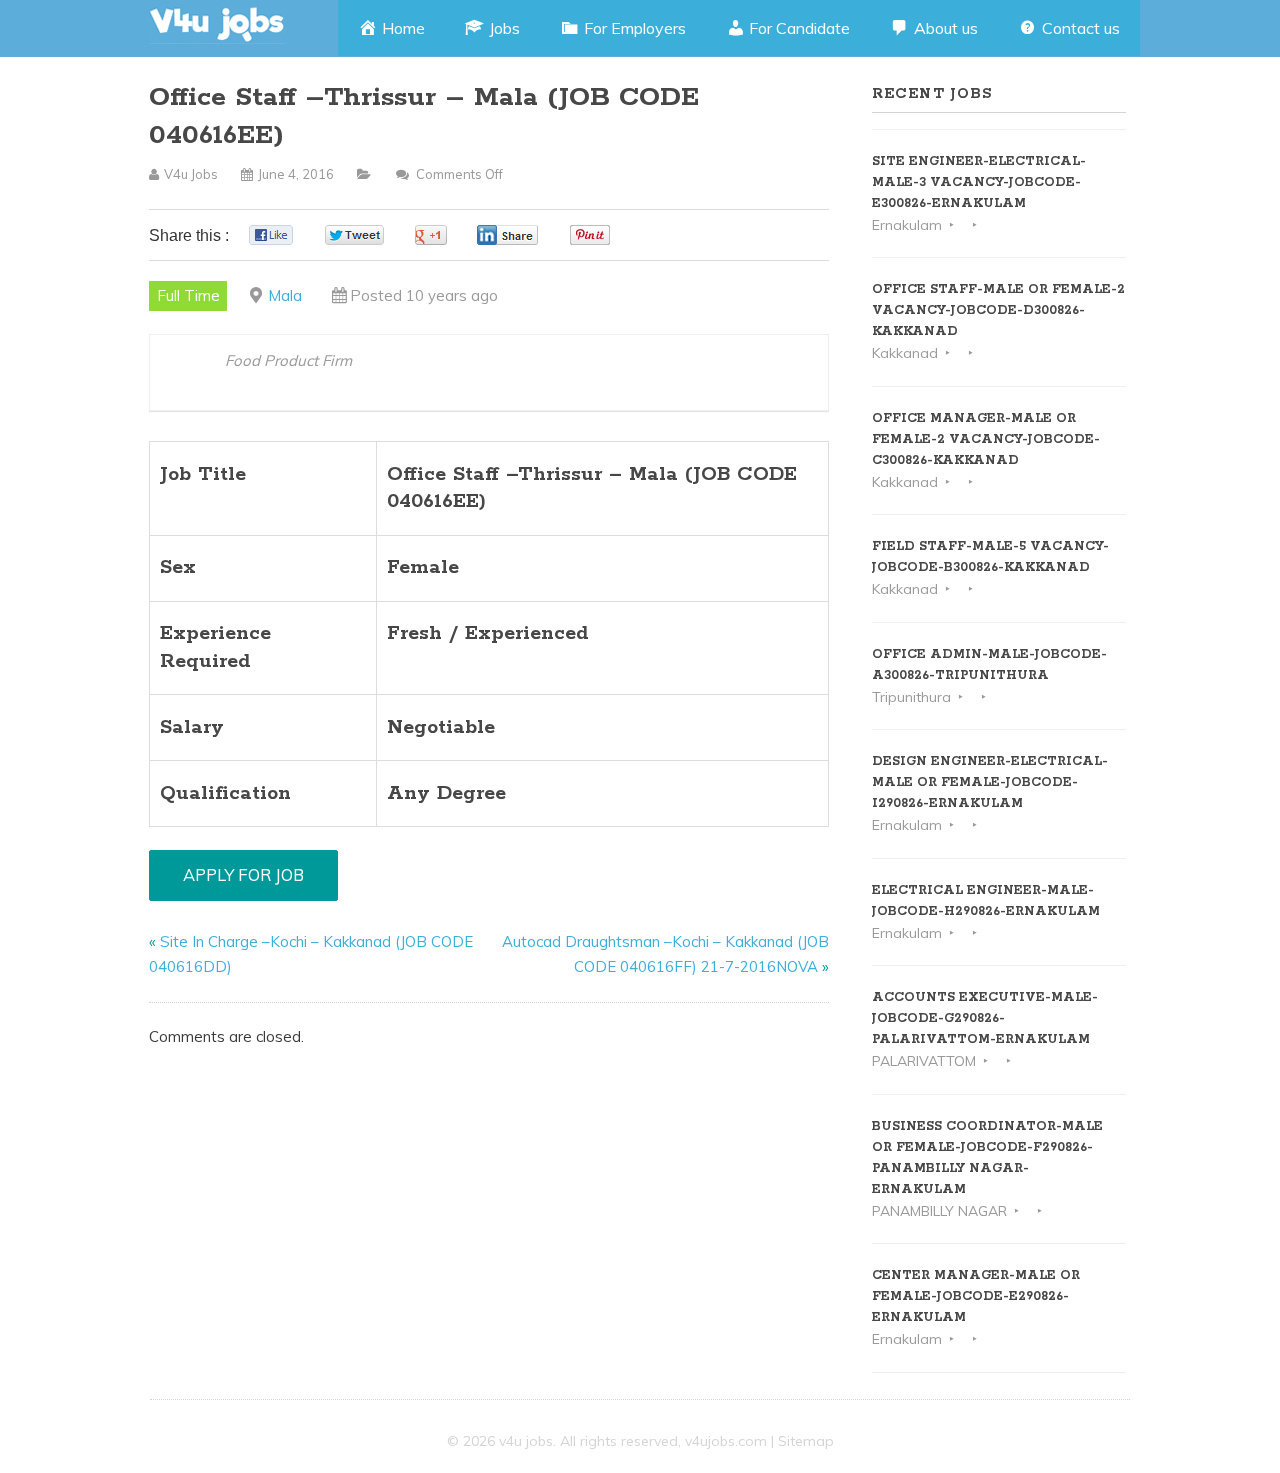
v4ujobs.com (726, 1441)
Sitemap (806, 1441)
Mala (285, 295)
